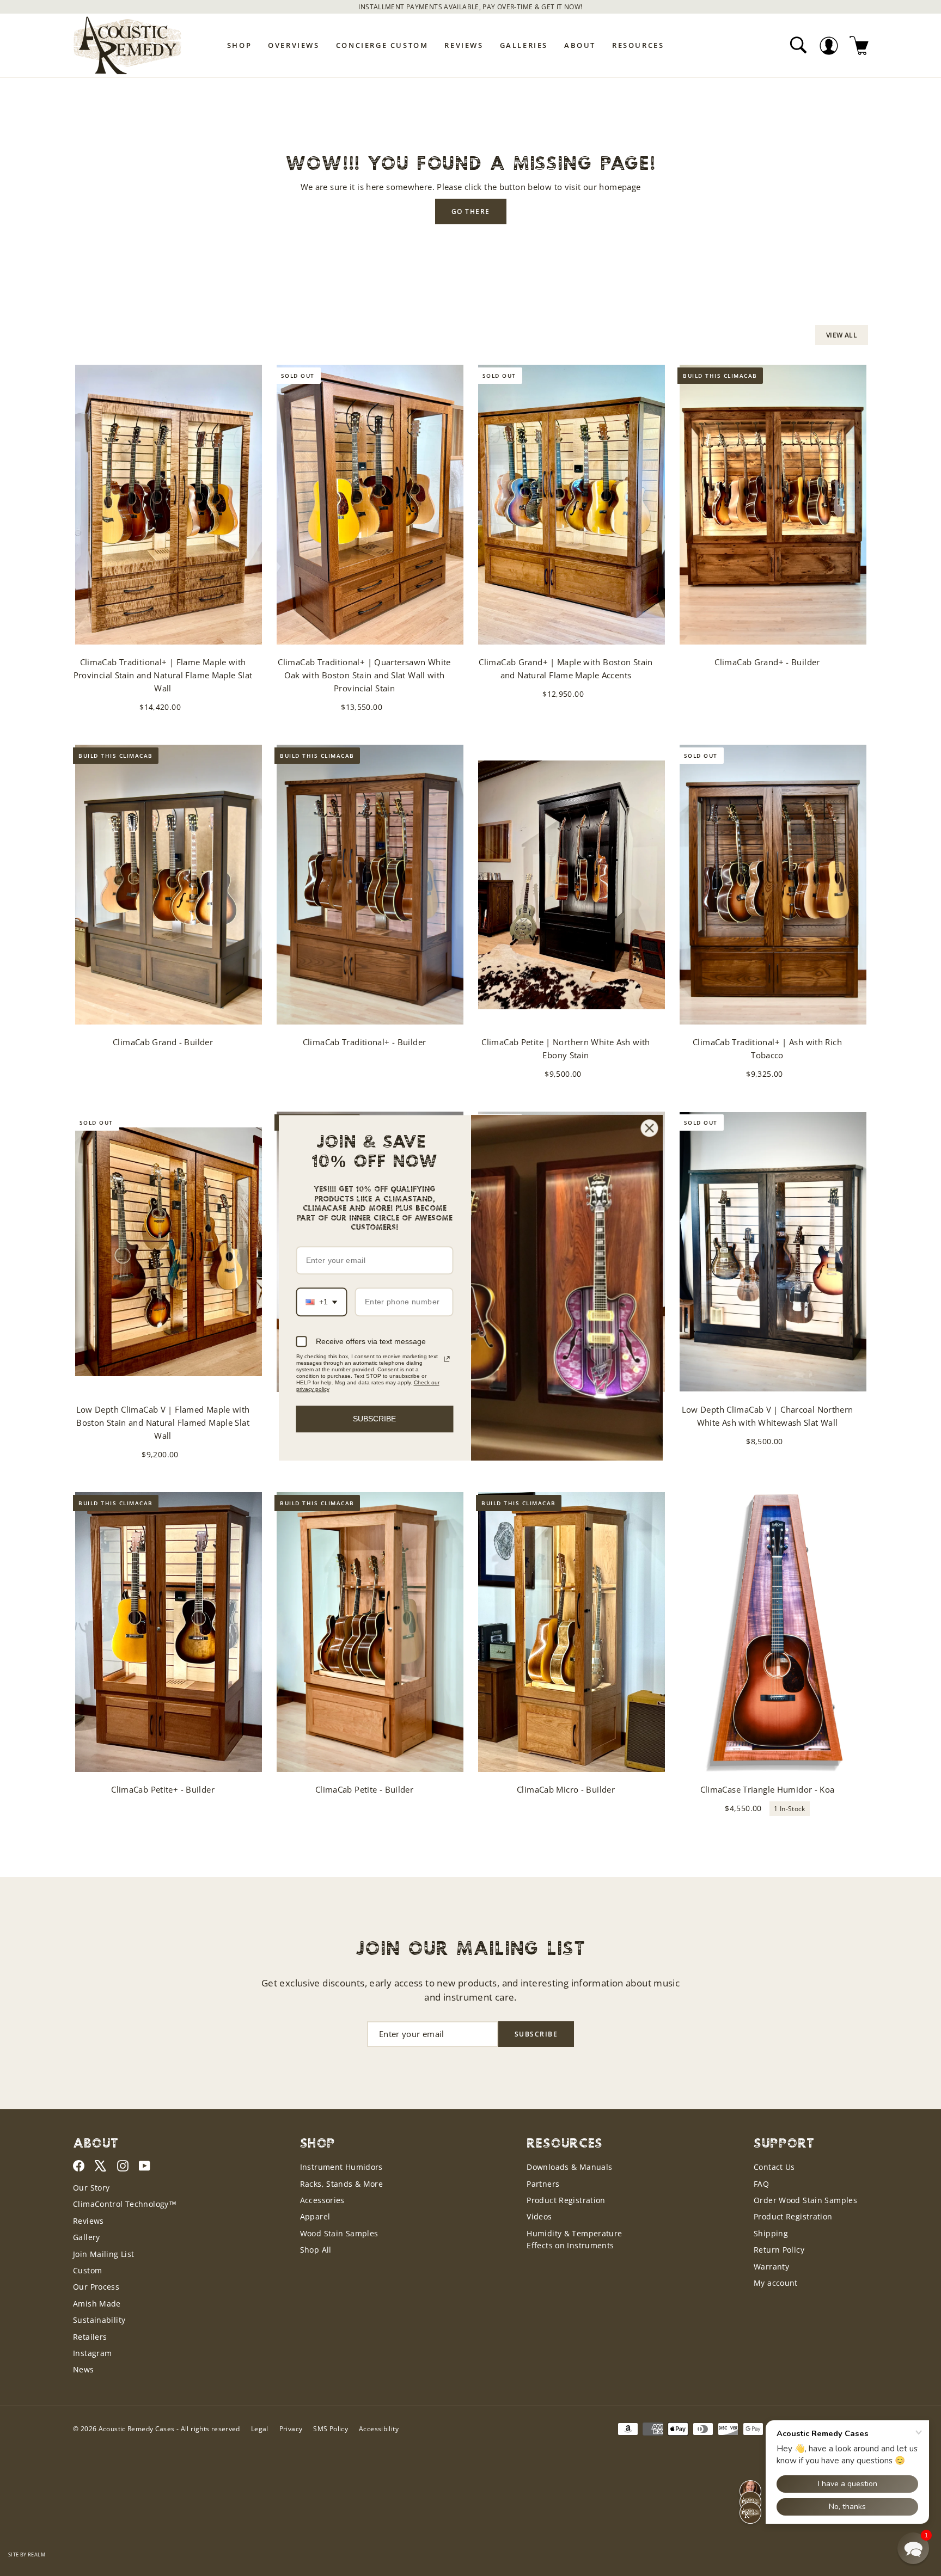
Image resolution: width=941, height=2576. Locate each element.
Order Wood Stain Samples (805, 2200)
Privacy (291, 2429)
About (580, 45)
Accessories (322, 2200)
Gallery (87, 2237)
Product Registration (566, 2200)
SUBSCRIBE (374, 1419)
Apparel (315, 2216)
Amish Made (97, 2304)
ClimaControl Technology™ (125, 2204)
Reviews (464, 45)
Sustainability (99, 2320)
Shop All (316, 2250)
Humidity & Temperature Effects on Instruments (574, 2239)
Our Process (96, 2287)
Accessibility (379, 2429)
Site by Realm (27, 2554)
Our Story (91, 2188)
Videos (539, 2216)
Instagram (92, 2353)
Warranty (771, 2267)
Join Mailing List (103, 2254)
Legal (260, 2429)
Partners (543, 2184)
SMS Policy (331, 2429)
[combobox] (322, 1302)
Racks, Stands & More (342, 2184)
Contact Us (774, 2167)
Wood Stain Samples (339, 2233)
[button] (913, 2548)
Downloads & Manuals (569, 2167)
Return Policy (779, 2250)
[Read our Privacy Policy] (447, 1359)
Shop (239, 45)
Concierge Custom (382, 45)
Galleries (524, 45)
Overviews (294, 45)
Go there (471, 211)
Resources (638, 45)
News (84, 2369)
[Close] (650, 1128)
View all (842, 335)
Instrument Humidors (341, 2167)
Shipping (771, 2233)
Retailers (90, 2337)
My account (776, 2283)
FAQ (761, 2184)
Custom (87, 2270)
